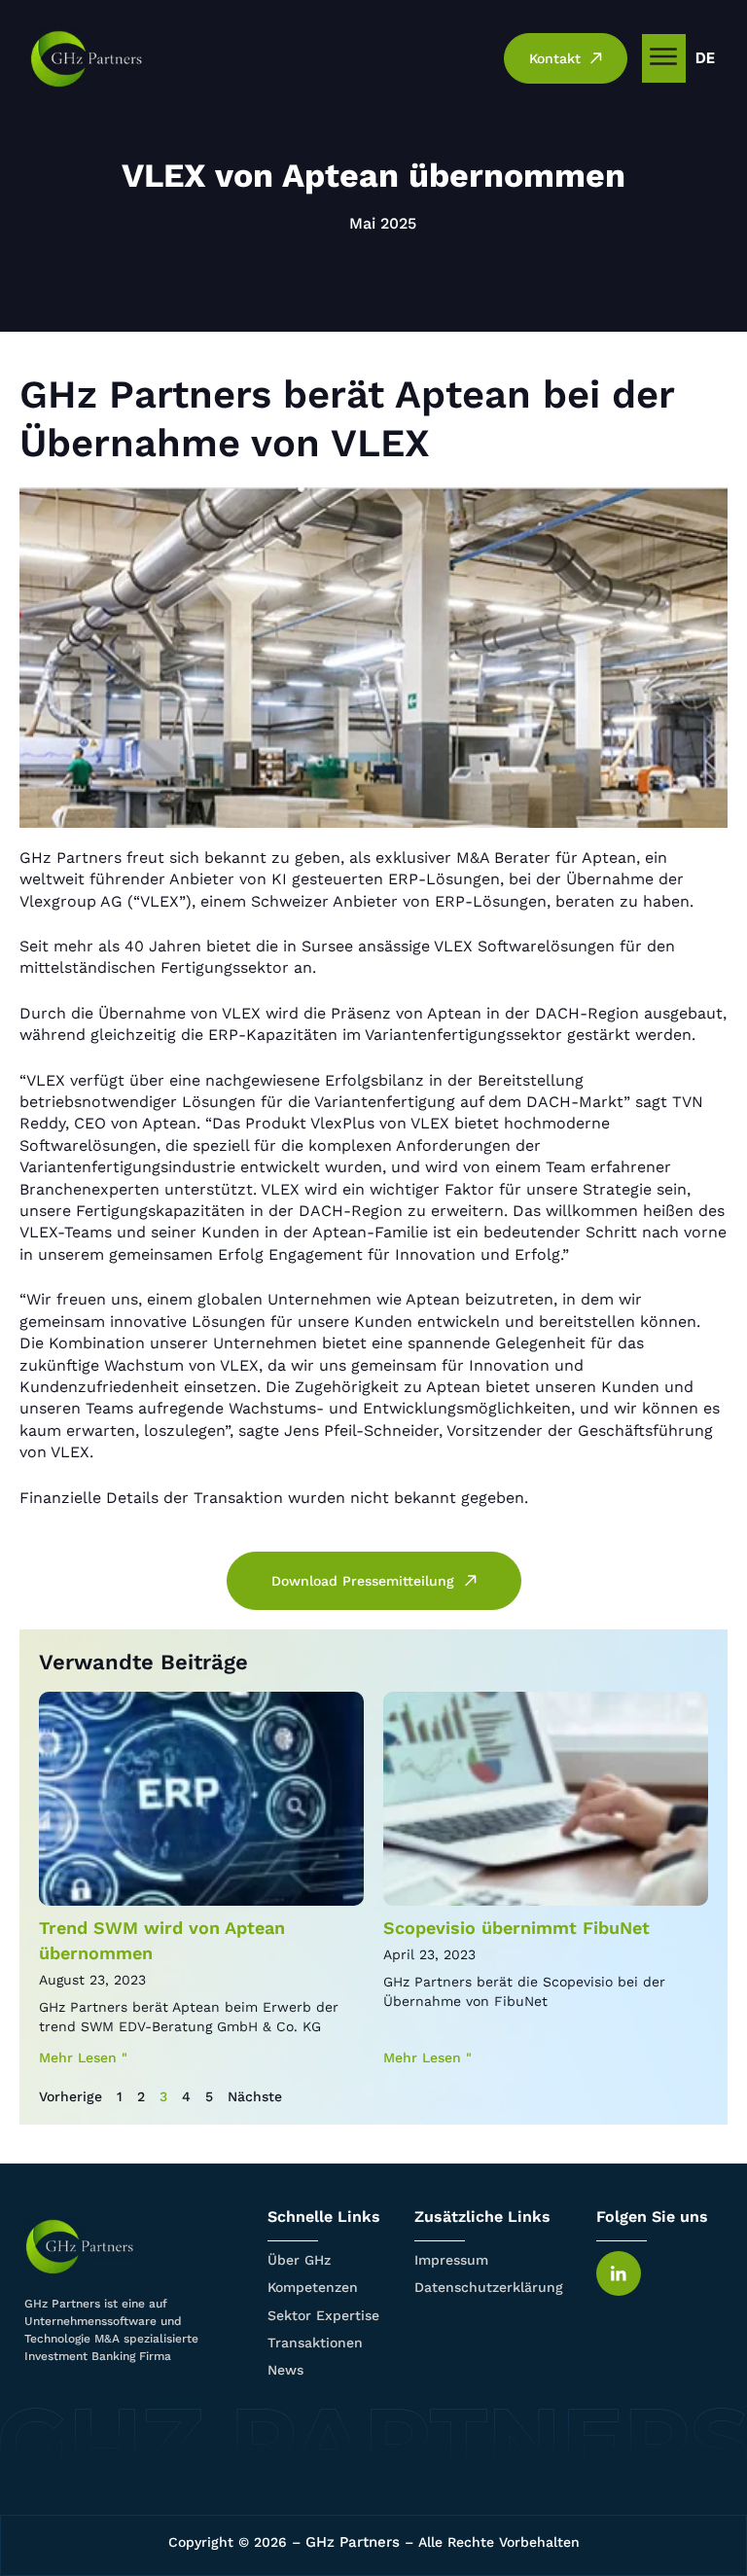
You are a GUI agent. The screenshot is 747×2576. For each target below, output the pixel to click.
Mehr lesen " (83, 2057)
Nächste (255, 2096)
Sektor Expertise (323, 2315)
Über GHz (299, 2260)
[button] (664, 58)
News (285, 2370)
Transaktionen (315, 2343)
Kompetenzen (313, 2287)
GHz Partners (353, 2542)
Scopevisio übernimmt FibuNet (516, 1928)
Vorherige (71, 2096)
